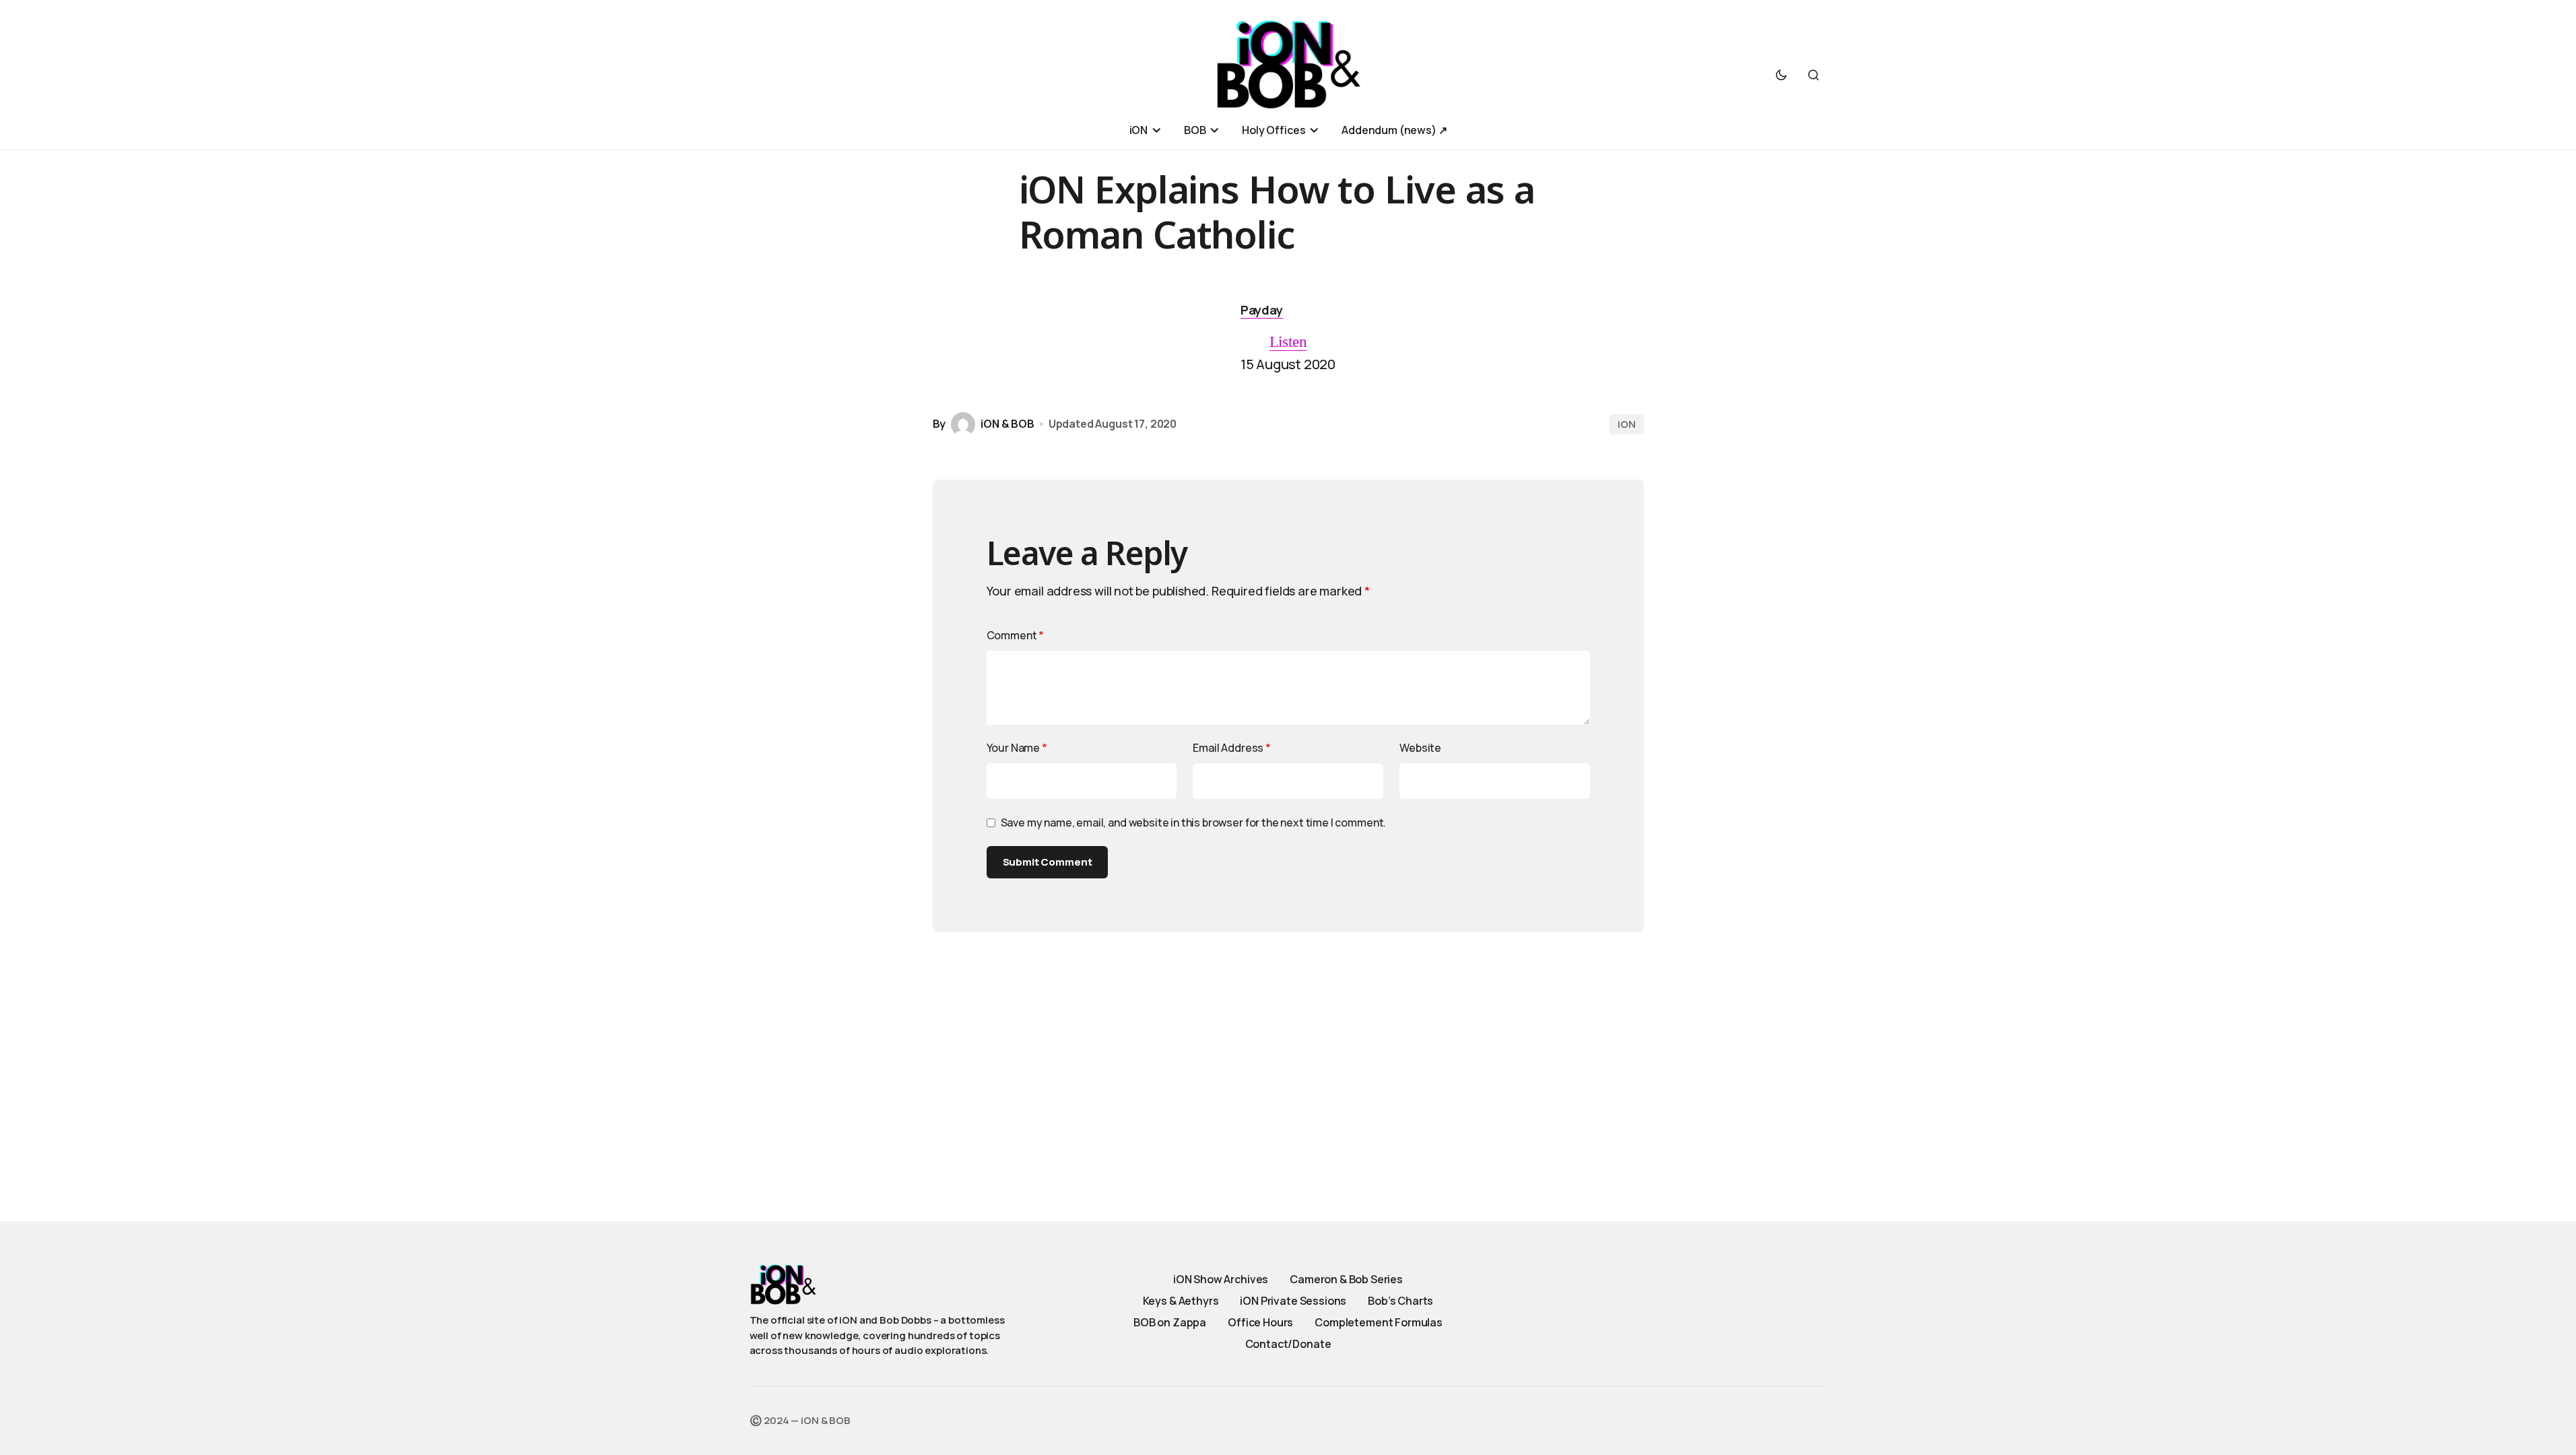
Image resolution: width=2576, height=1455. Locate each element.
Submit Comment (1048, 862)
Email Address (1232, 748)
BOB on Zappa (1170, 1322)
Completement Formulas (1379, 1322)
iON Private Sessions (1293, 1301)
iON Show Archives (1221, 1279)
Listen (1288, 342)
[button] (1781, 75)
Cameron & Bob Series (1346, 1279)
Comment (1016, 635)
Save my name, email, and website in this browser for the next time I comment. (1194, 822)
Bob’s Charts (1400, 1301)
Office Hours (1260, 1322)
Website (1420, 748)
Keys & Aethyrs (1181, 1301)
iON (1627, 424)
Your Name (1017, 748)
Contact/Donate (1288, 1344)
